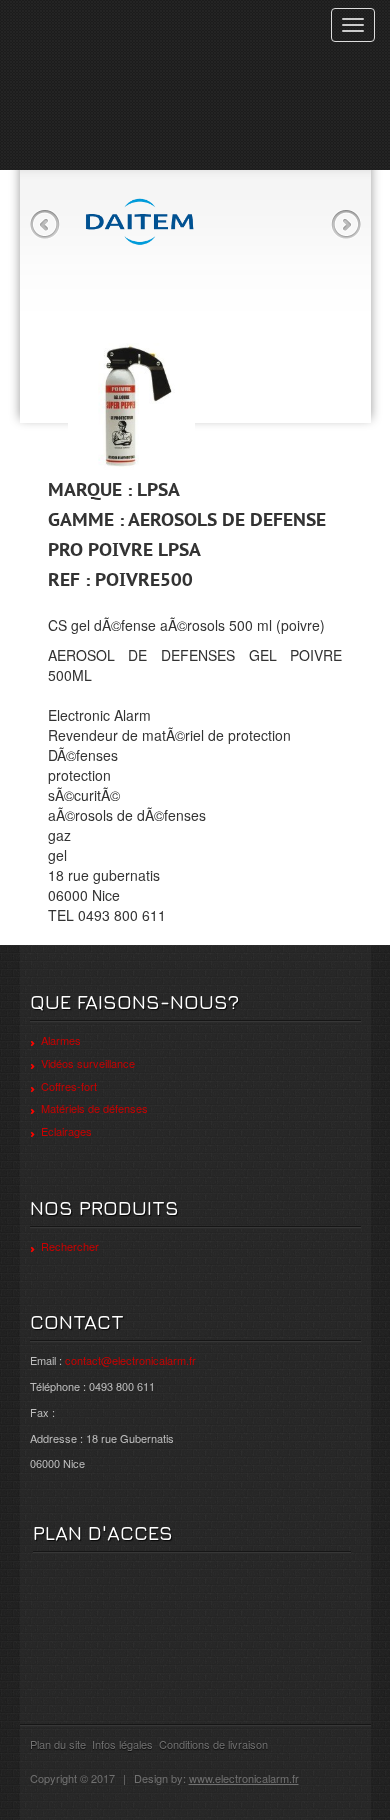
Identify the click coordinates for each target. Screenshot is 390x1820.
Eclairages (66, 1131)
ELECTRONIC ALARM (127, 37)
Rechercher (70, 1246)
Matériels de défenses (94, 1108)
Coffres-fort (69, 1086)
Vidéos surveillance (88, 1063)
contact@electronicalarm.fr (130, 1360)
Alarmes (61, 1040)
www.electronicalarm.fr (244, 1778)
